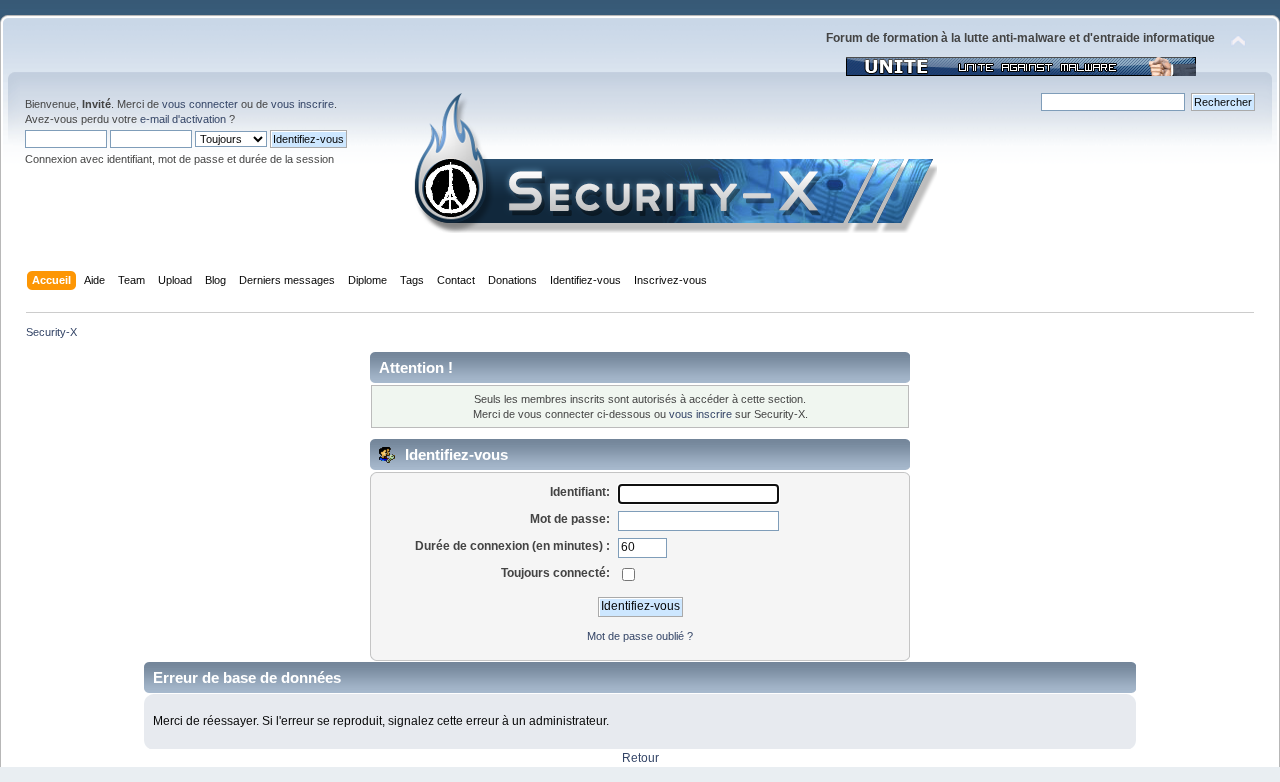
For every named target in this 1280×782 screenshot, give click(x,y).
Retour (640, 758)
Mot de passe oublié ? (640, 636)
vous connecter (200, 104)
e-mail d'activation (183, 119)
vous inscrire (302, 104)
